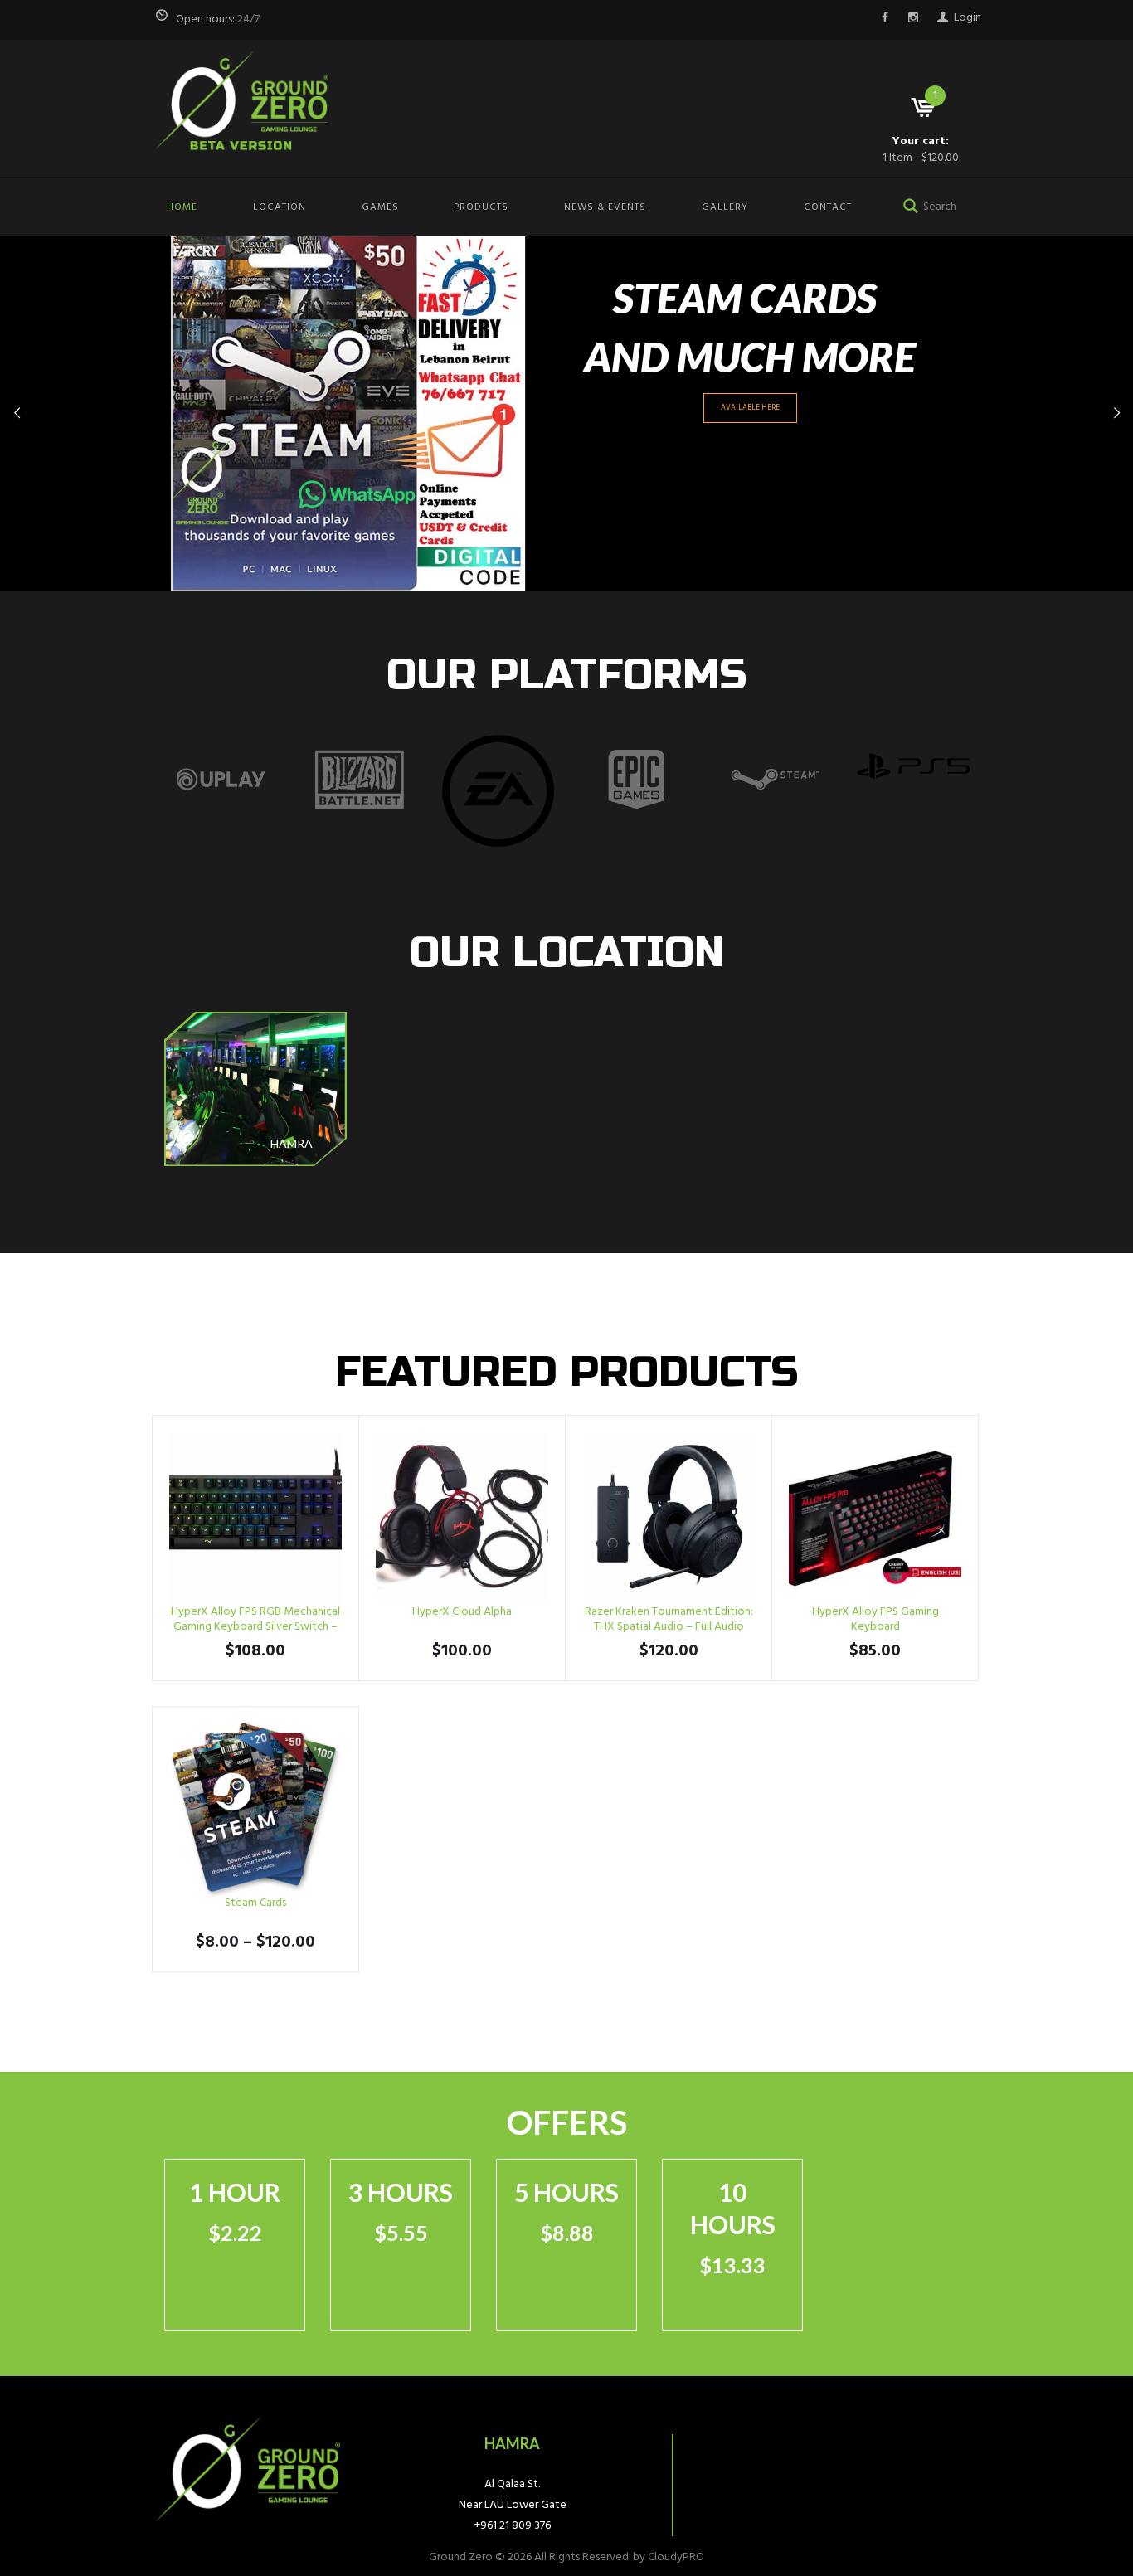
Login (968, 18)
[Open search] (907, 204)
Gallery (725, 207)
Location (280, 207)
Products (481, 207)
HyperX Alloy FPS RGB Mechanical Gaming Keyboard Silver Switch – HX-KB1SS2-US (255, 1627)
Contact (828, 207)
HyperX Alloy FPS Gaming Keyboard (875, 1619)
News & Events (605, 207)
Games (380, 207)
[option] (221, 780)
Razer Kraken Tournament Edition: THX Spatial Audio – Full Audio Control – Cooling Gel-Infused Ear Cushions (669, 1635)
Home (182, 207)
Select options (255, 1810)
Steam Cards (255, 1903)
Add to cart (256, 1519)
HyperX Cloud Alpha (462, 1612)
